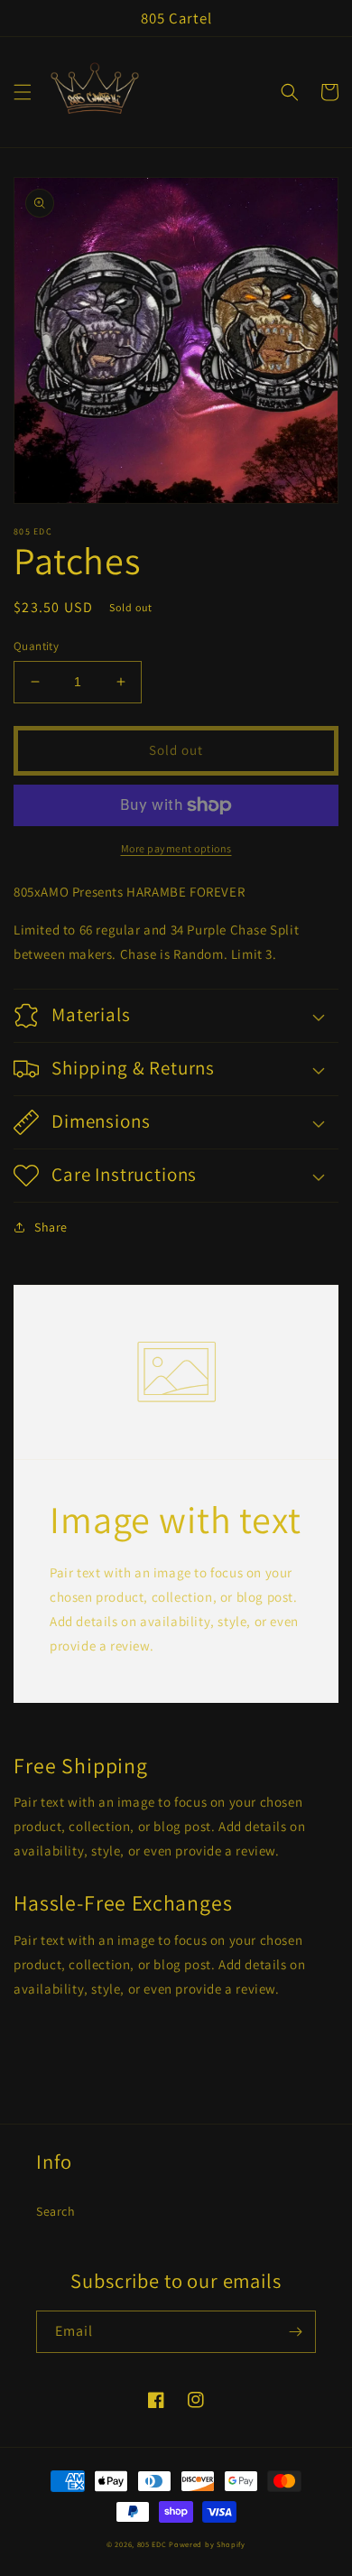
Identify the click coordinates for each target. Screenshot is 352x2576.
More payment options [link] (176, 848)
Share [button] (51, 1227)
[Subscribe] (295, 2332)
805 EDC (152, 2544)
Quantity (36, 646)
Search (56, 2211)
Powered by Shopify (207, 2544)
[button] (23, 92)
